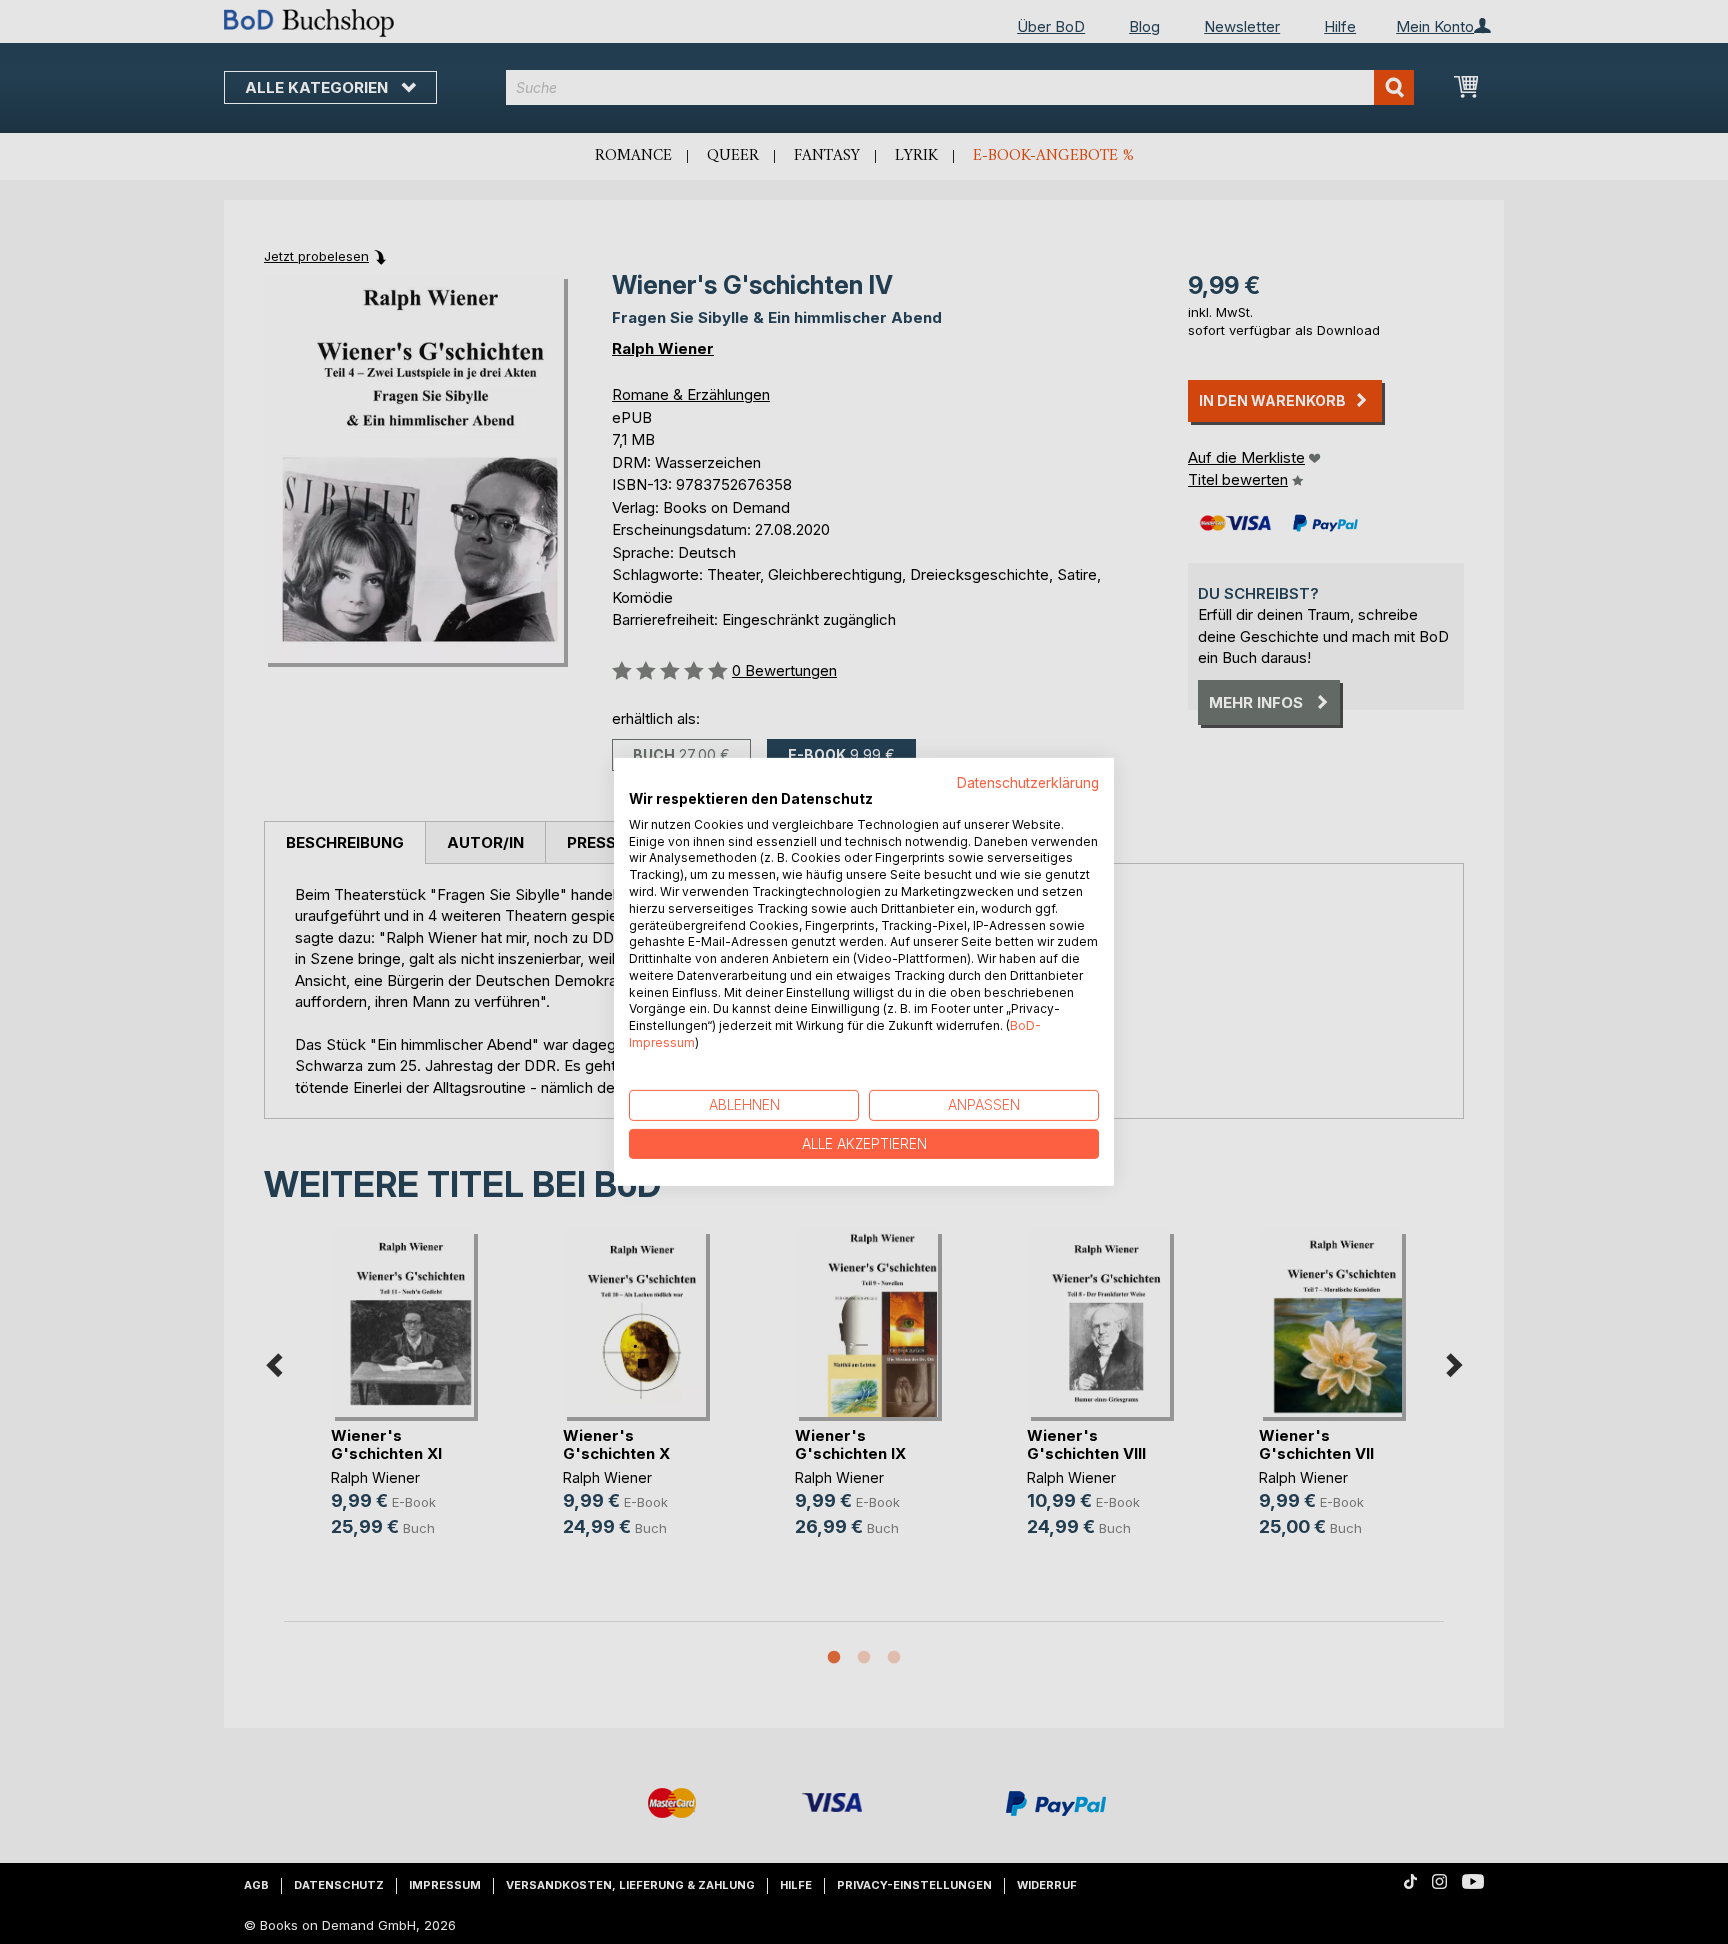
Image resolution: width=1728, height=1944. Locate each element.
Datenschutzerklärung (1028, 783)
